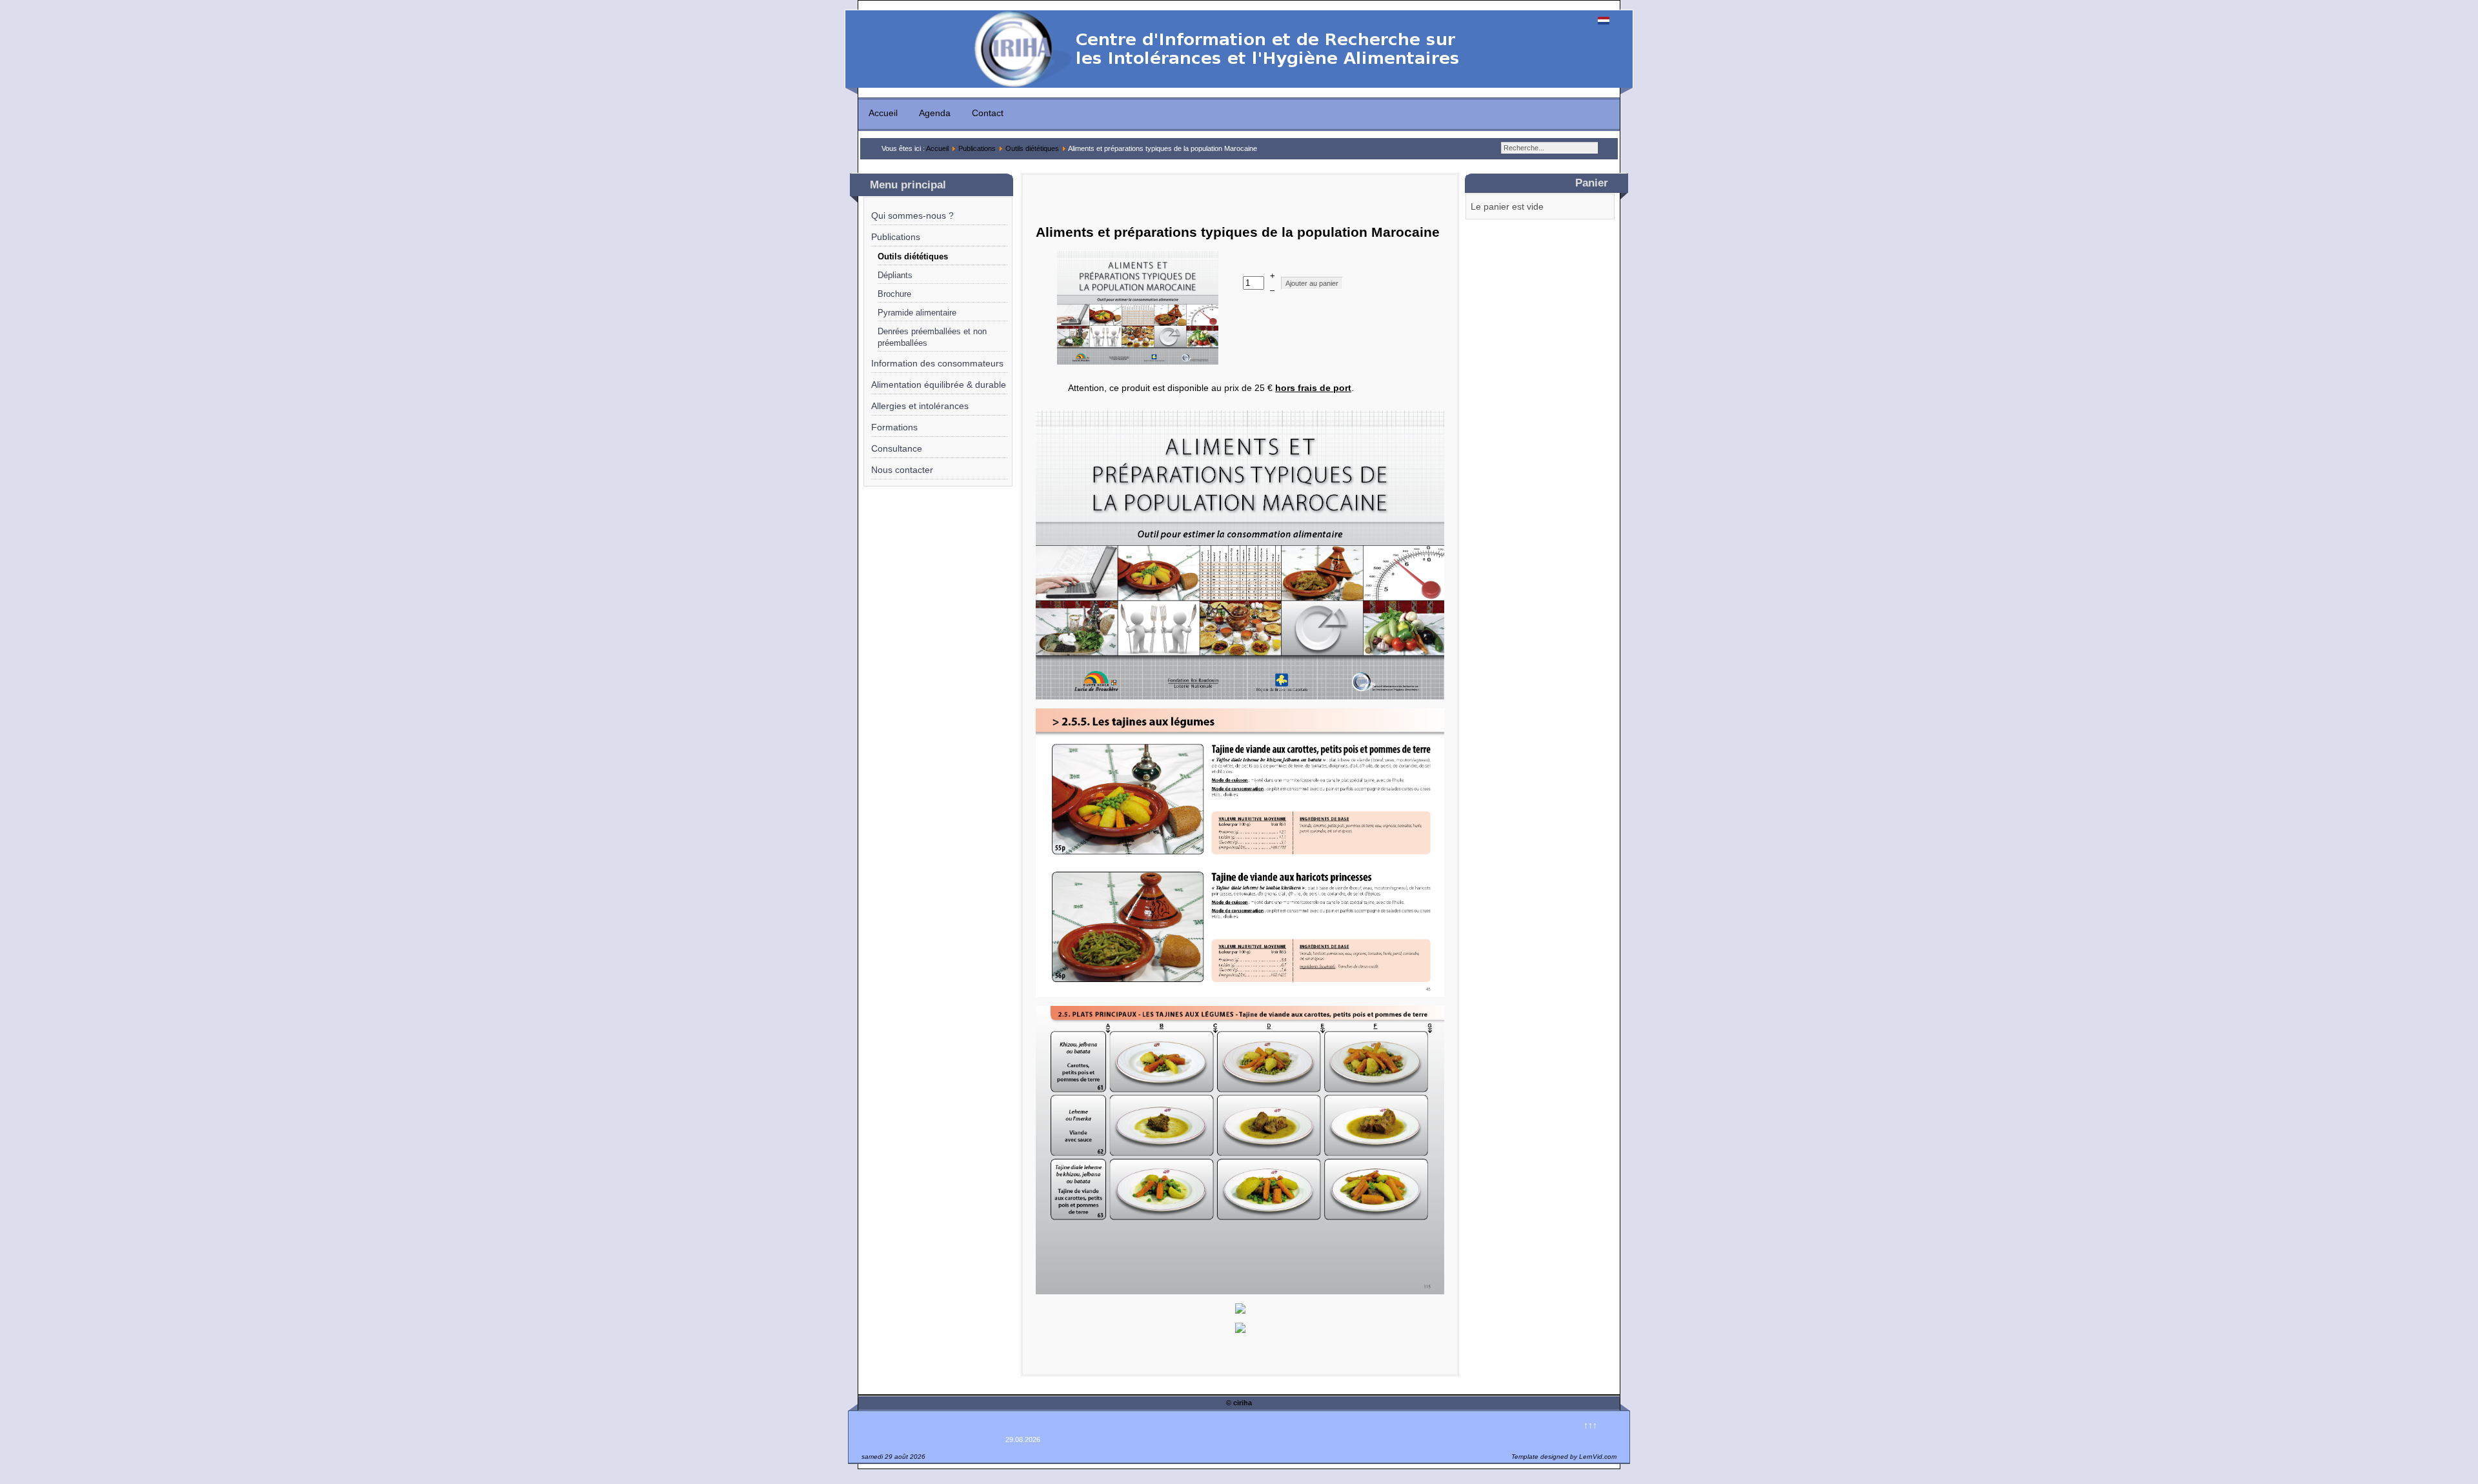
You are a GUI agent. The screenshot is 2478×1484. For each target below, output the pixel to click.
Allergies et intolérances (920, 406)
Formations (894, 427)
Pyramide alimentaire (917, 313)
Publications (977, 148)
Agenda (935, 113)
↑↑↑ (1590, 1425)
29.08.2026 (1023, 1439)
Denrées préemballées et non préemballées (932, 337)
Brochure (894, 294)
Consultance (897, 448)
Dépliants (895, 276)
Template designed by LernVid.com (1564, 1457)
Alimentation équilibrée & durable (939, 385)
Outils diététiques (1032, 148)
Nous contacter (902, 470)
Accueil (883, 113)
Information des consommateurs (937, 363)
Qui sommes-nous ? (912, 216)
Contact (988, 113)
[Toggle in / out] (6, 487)
